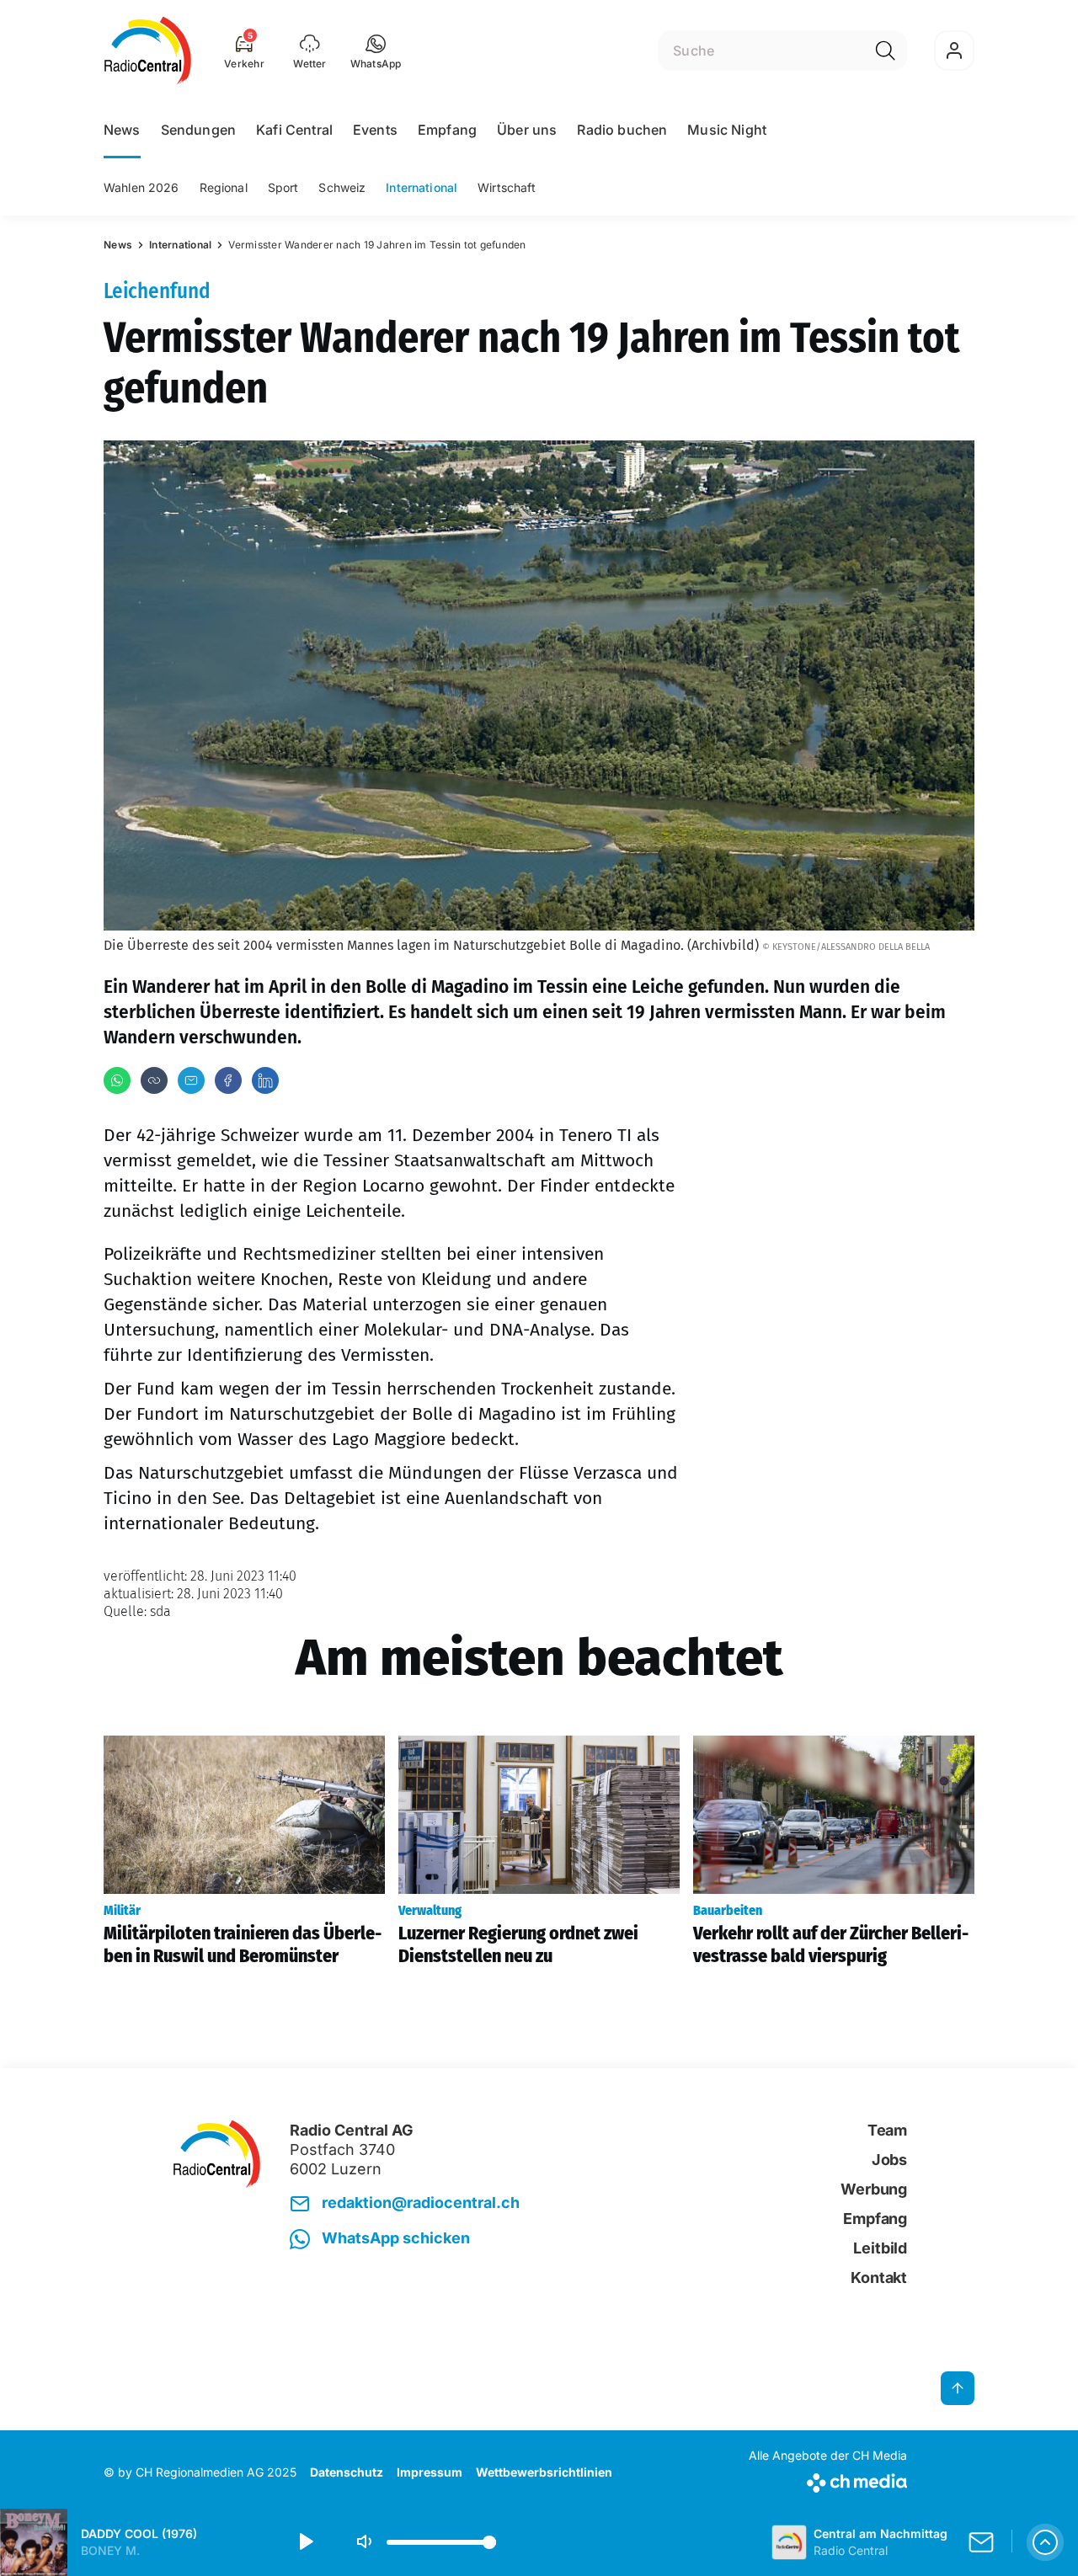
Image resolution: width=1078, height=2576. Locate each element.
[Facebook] (228, 1080)
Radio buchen (622, 130)
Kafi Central (294, 130)
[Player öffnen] (1045, 2542)
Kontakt (879, 2277)
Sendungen (198, 130)
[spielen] (305, 2542)
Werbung (874, 2189)
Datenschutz (347, 2472)
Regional (224, 187)
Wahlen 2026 (141, 187)
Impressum (430, 2472)
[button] (376, 51)
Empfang (447, 130)
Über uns (527, 130)
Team (887, 2130)
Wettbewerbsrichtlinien (544, 2472)
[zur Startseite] (148, 51)
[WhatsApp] (117, 1080)
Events (375, 130)
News (122, 130)
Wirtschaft (507, 187)
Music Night (727, 130)
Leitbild (880, 2248)
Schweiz (342, 187)
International (422, 187)
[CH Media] (828, 2480)
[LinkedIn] (265, 1080)
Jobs (889, 2160)
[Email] (191, 1080)
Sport (283, 187)
